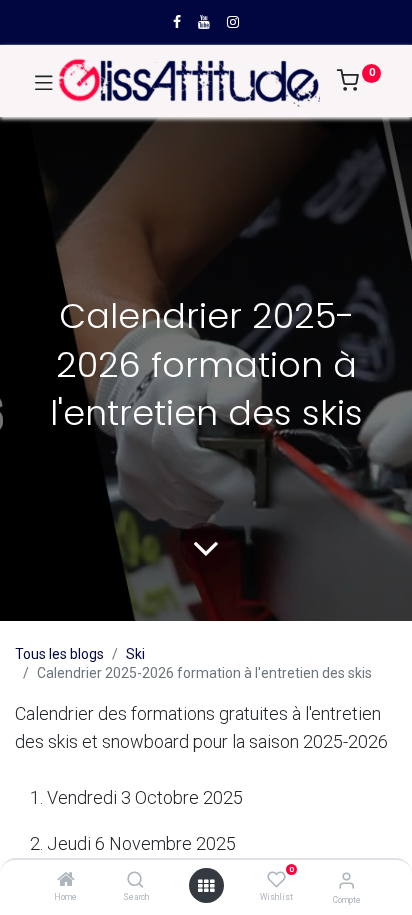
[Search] (135, 881)
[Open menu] (206, 886)
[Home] (66, 881)
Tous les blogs (59, 654)
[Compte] (346, 880)
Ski (135, 654)
